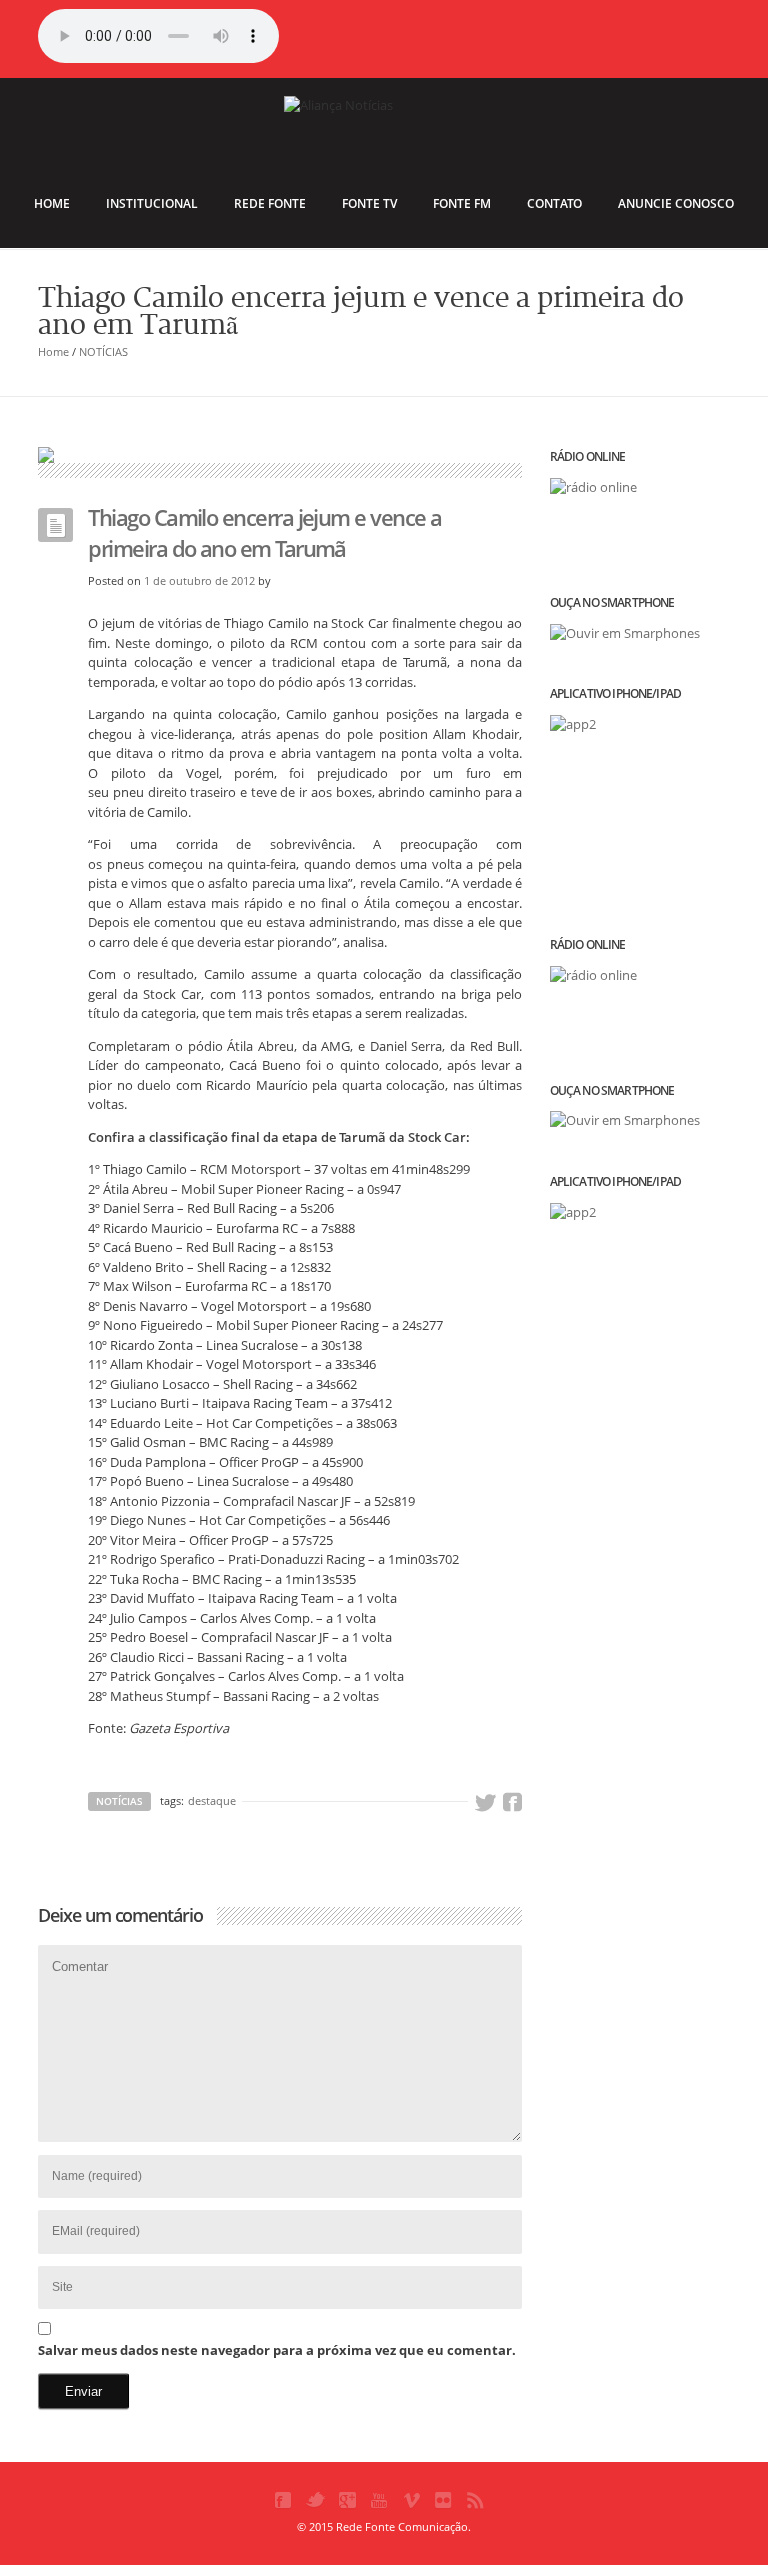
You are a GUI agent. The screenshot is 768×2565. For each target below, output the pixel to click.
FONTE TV (369, 203)
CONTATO (554, 203)
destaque (212, 1800)
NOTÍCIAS (103, 351)
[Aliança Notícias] (384, 136)
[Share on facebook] (512, 1803)
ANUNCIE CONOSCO (676, 203)
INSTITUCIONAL (152, 203)
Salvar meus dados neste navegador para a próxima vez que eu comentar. (277, 2350)
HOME (52, 203)
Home (53, 351)
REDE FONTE (270, 203)
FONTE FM (462, 203)
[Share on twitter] (485, 1803)
